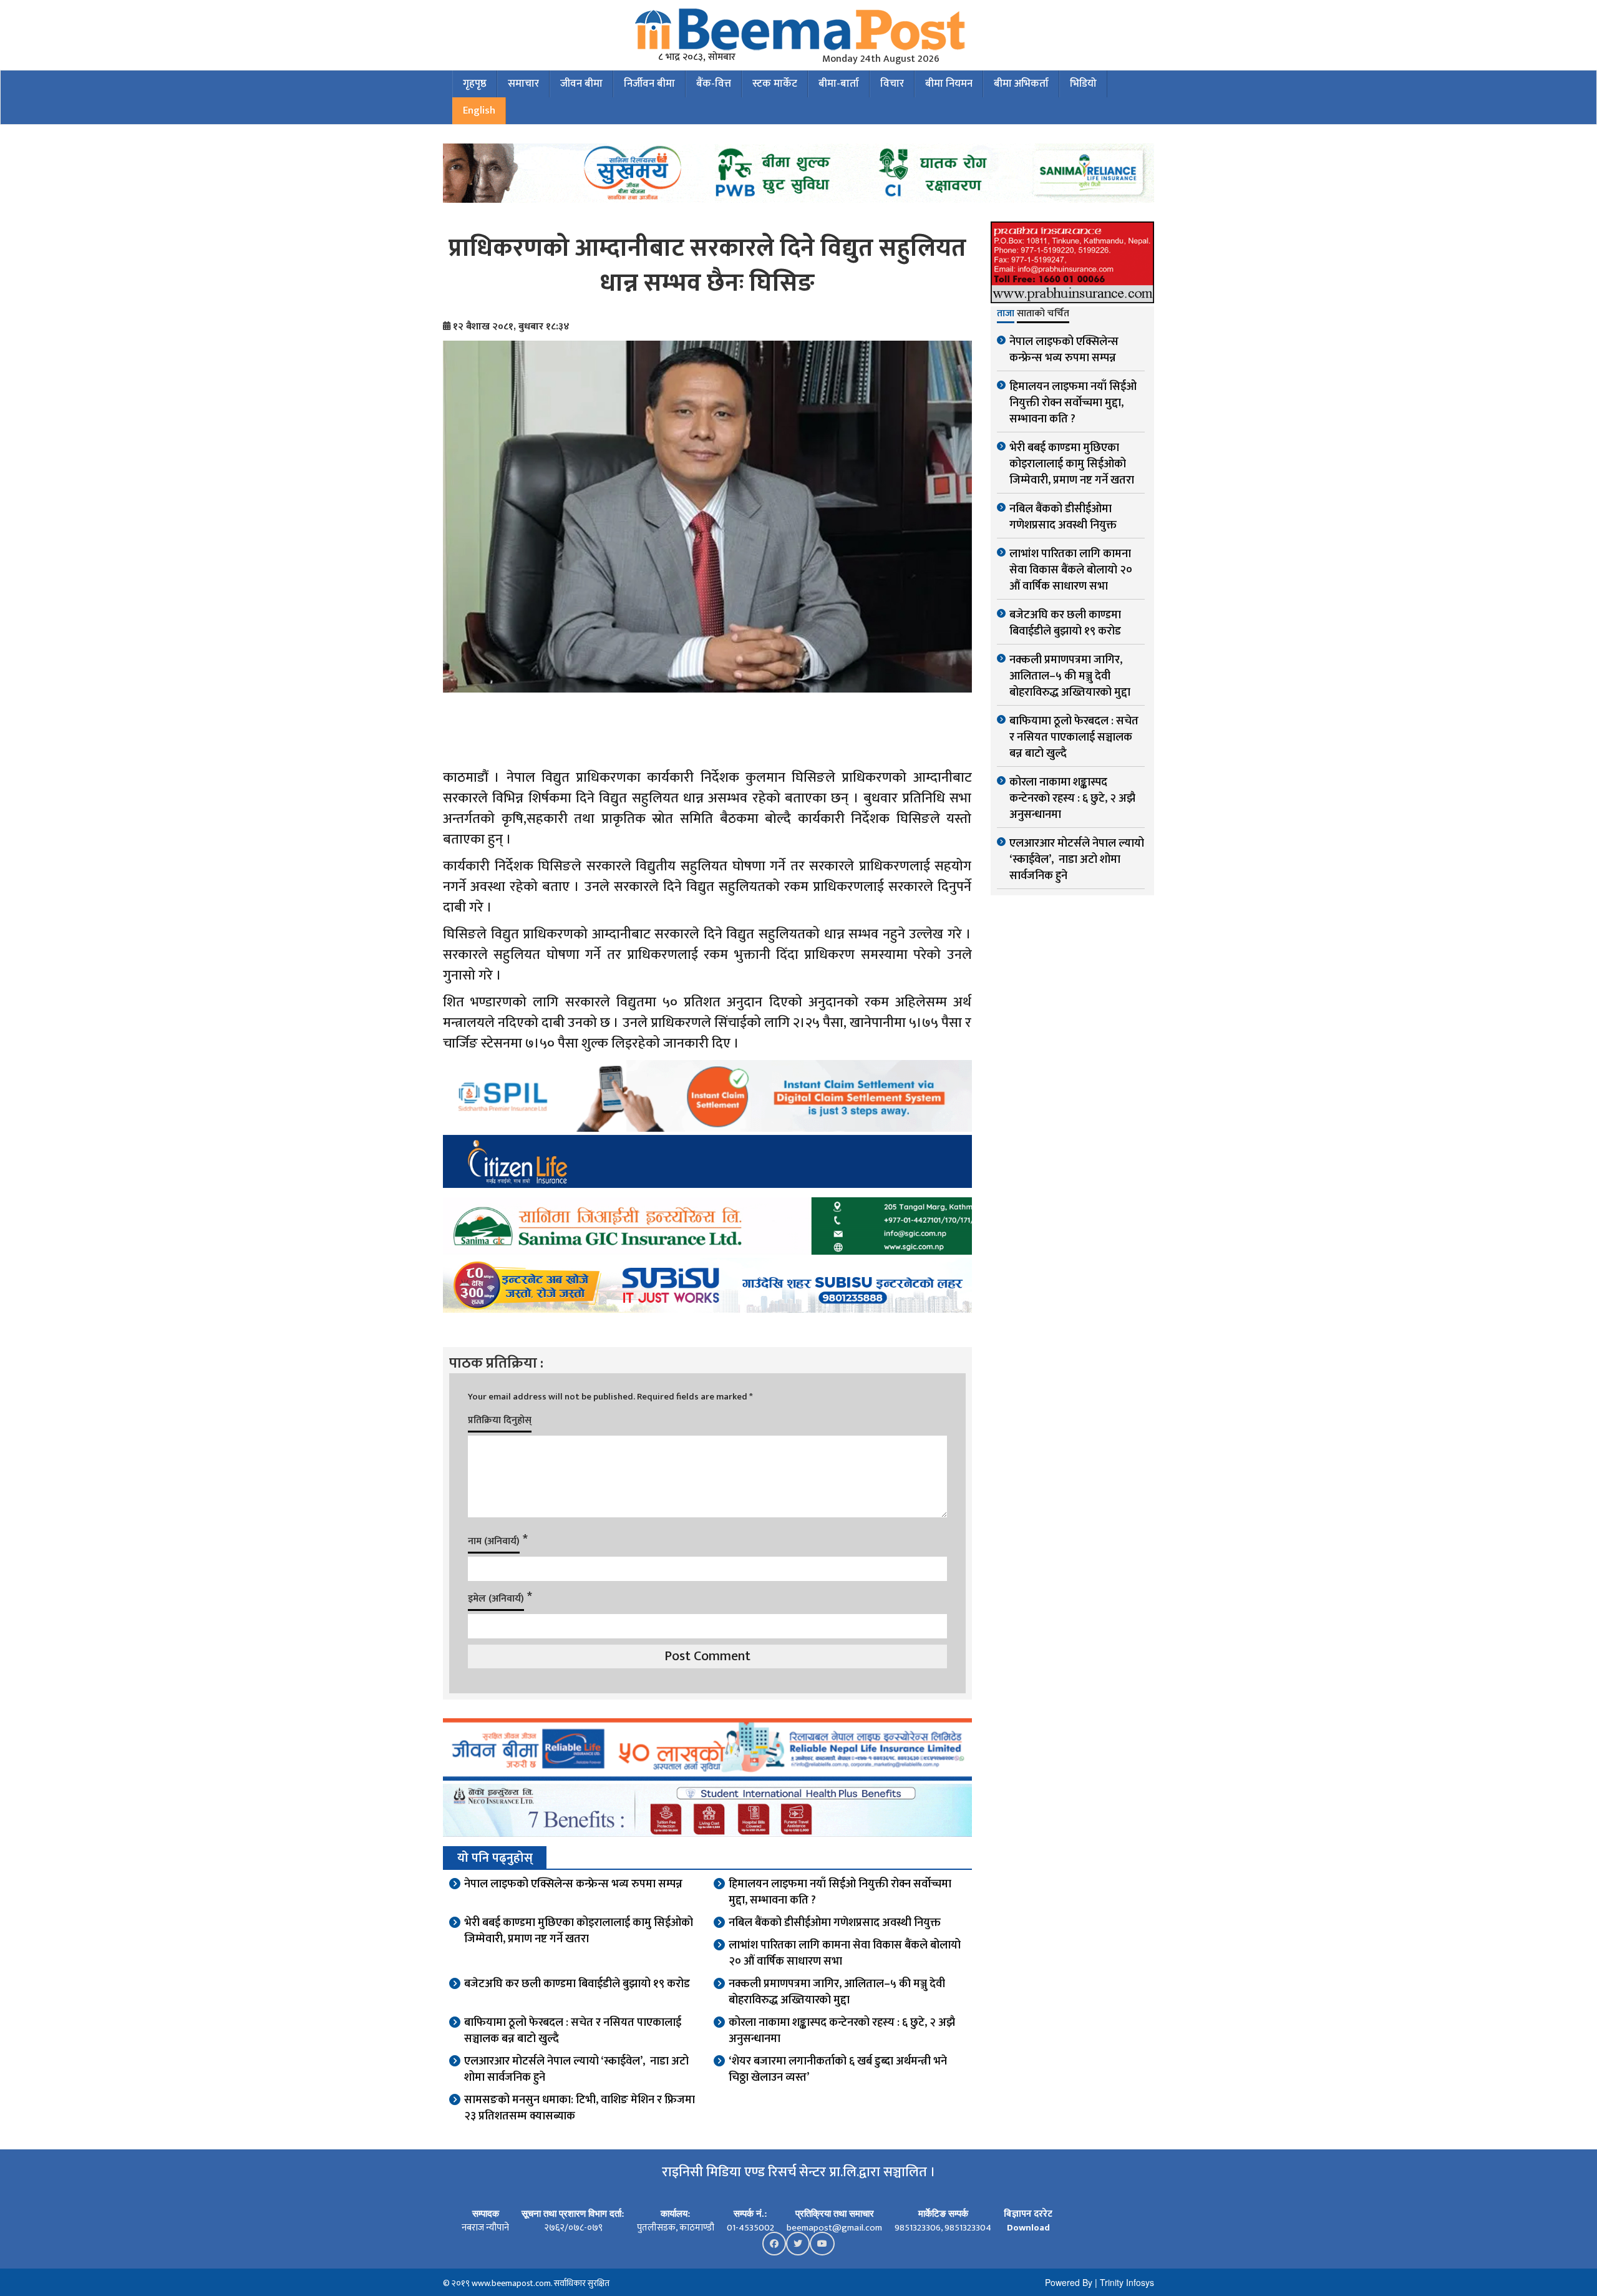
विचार (892, 84)
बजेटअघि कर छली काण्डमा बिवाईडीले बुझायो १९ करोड (577, 1984)
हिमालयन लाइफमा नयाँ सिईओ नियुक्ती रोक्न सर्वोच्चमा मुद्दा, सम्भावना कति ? (840, 1892)
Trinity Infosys (1127, 2282)
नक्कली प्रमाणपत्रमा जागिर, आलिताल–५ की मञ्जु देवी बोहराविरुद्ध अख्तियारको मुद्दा (837, 1992)
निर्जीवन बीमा (649, 84)
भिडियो (1083, 84)
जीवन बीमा (581, 84)
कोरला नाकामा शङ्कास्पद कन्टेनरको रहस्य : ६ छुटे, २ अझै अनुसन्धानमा (842, 2031)
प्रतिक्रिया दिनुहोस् (500, 1420)
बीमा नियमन (949, 84)
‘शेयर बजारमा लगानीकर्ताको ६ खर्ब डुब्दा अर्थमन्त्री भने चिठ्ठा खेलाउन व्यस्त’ (838, 2070)
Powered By (1069, 2282)
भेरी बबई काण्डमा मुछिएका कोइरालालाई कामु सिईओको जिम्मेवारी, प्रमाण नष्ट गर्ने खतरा (579, 1931)
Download (1028, 2228)
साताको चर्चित (1043, 314)
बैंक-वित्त (714, 84)
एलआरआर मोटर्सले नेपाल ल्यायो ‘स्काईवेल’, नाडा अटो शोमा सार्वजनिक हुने (576, 2070)
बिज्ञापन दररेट (1028, 2214)
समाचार (523, 84)
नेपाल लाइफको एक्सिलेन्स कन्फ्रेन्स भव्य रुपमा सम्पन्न (573, 1884)
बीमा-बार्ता (839, 84)
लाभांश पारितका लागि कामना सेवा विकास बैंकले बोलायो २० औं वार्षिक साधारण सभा (845, 1953)
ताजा (1006, 314)
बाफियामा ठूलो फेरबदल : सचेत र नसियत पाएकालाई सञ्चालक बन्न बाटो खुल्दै (573, 2031)
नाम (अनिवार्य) (494, 1541)
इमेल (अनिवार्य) (496, 1599)
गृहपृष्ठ (475, 84)
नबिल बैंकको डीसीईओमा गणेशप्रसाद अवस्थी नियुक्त (835, 1923)
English (479, 110)
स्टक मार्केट (775, 84)
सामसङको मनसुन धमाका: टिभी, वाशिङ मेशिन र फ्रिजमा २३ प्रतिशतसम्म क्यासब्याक (580, 2108)
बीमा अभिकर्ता (1021, 84)
